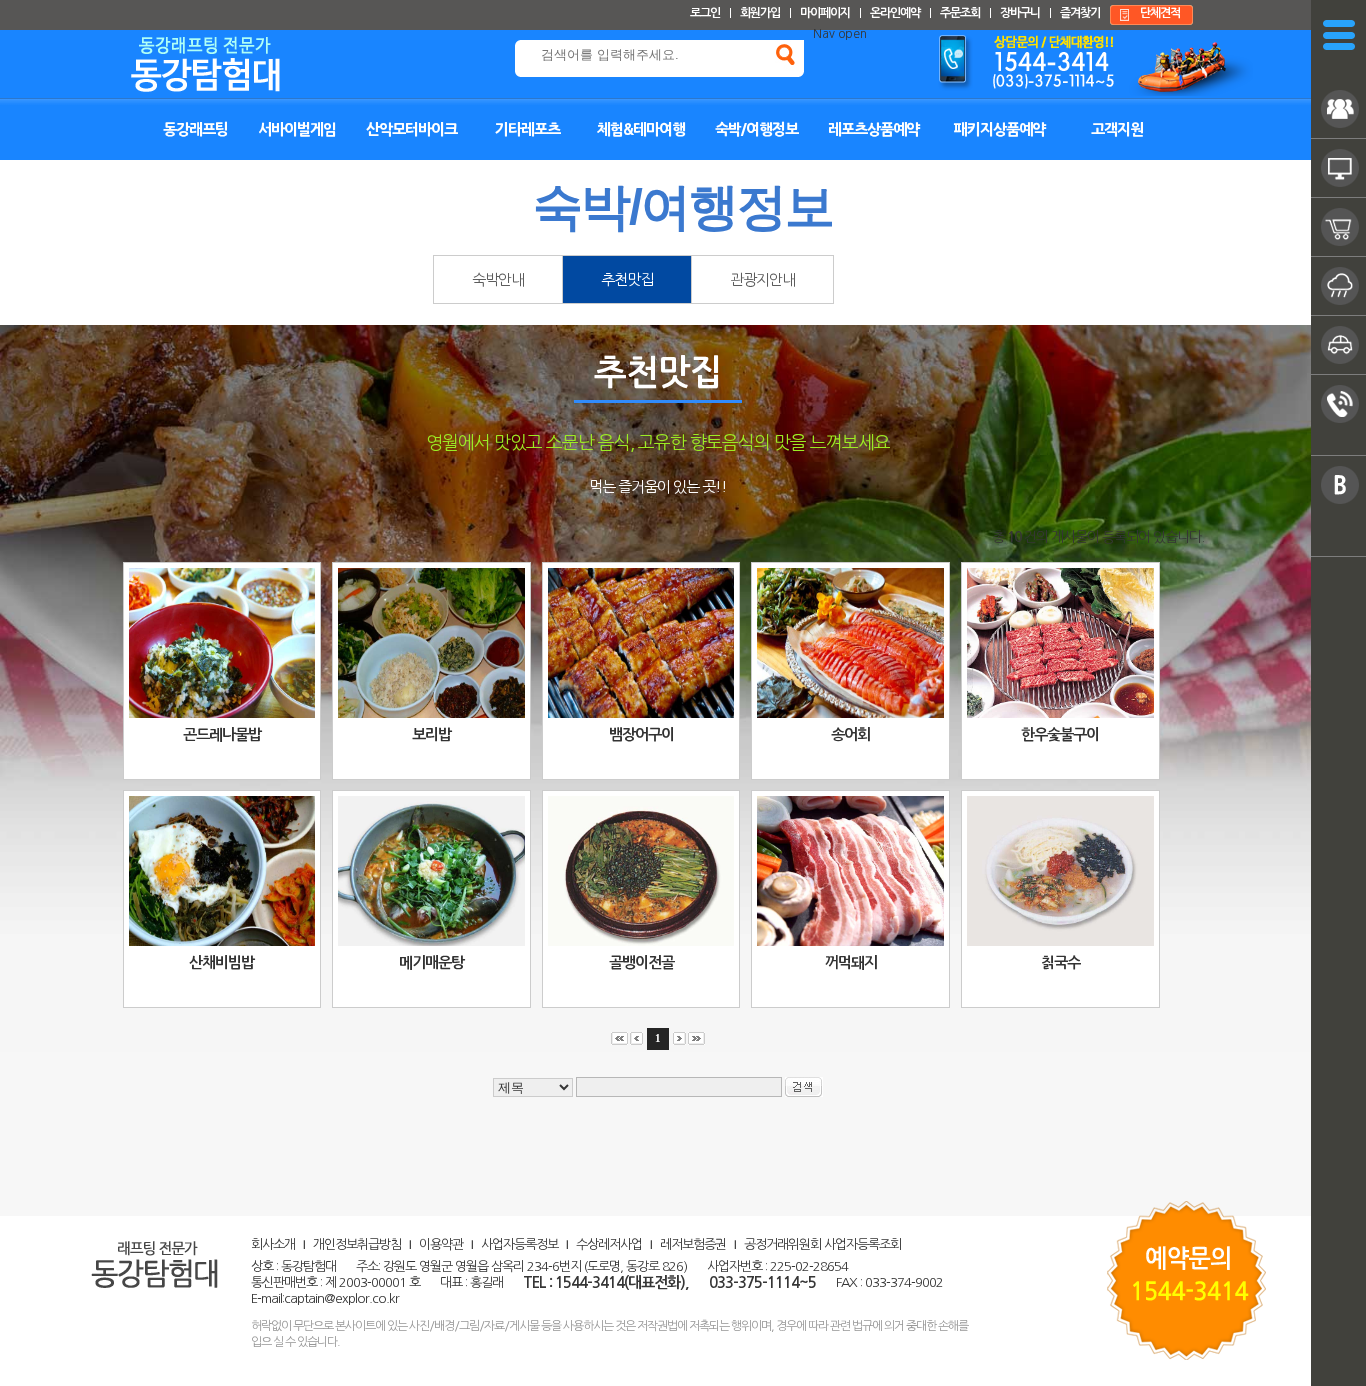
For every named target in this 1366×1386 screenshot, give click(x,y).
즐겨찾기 (1080, 13)
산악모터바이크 (411, 129)
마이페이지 (825, 13)
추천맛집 (627, 279)
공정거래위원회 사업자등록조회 (822, 1244)
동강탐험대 (242, 61)
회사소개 (273, 1244)
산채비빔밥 (221, 962)
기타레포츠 (527, 129)
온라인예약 (895, 13)
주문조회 (960, 13)
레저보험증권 (693, 1244)
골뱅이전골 (641, 962)
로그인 (705, 13)
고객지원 (1117, 129)
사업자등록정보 (519, 1244)
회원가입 (760, 13)
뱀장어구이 (641, 734)
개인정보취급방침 (357, 1244)
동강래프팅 (195, 129)
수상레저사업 (609, 1244)
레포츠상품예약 (873, 129)
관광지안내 (762, 279)
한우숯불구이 (1060, 734)
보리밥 (431, 734)
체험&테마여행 (641, 129)
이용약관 (441, 1244)
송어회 (850, 734)
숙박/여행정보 (756, 129)
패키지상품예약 (999, 129)
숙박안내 (498, 279)
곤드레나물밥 (222, 734)
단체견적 (1160, 13)
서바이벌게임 (297, 129)
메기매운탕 (431, 962)
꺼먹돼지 (851, 962)
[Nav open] (1339, 35)
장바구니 (1020, 13)
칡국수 (1060, 962)
